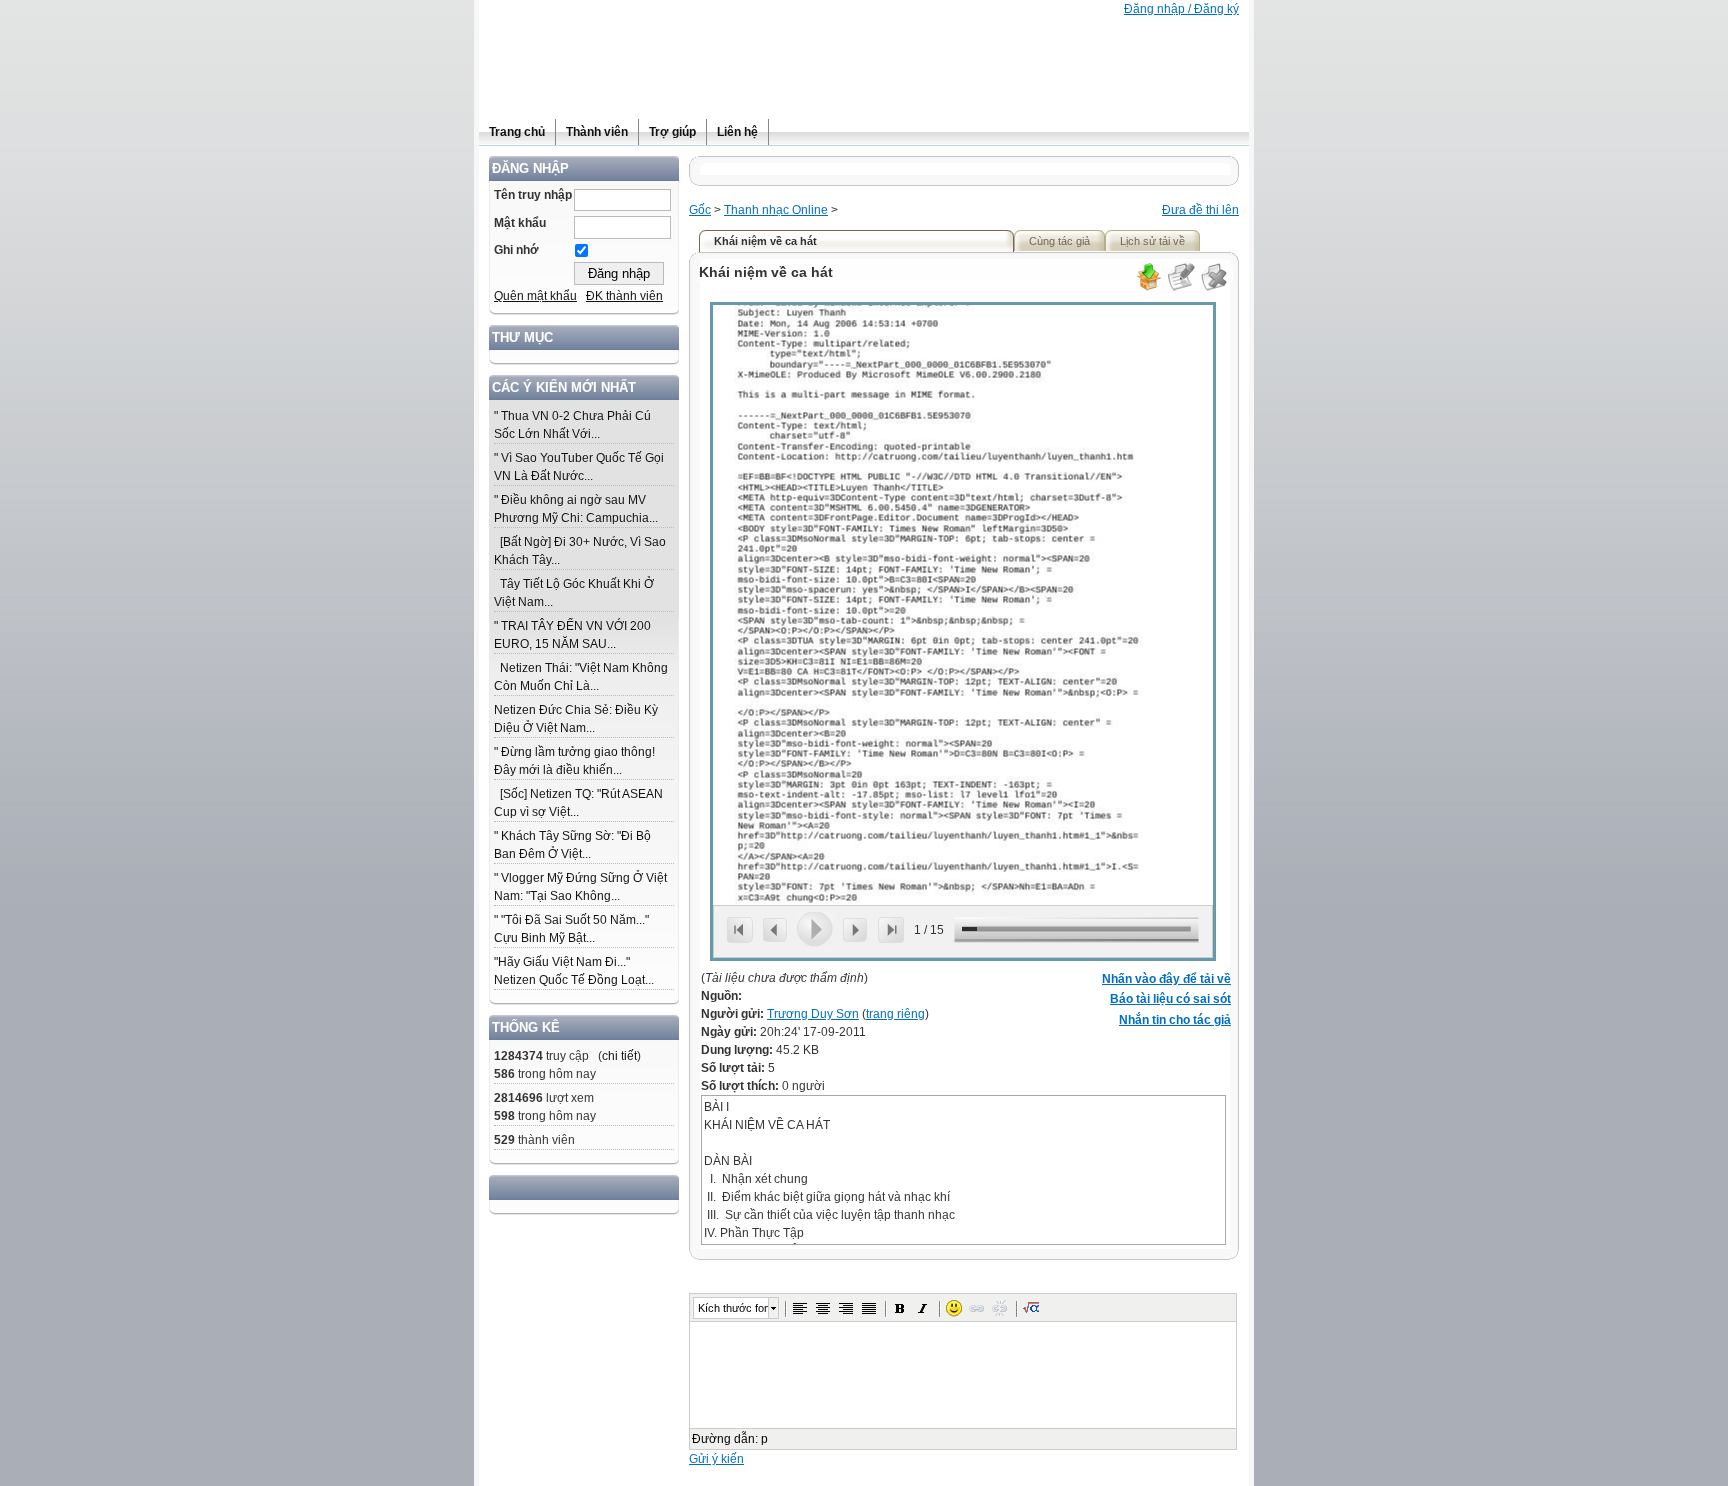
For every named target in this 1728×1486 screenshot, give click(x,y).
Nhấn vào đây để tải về (1166, 979)
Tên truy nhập (533, 195)
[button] (800, 1308)
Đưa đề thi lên (1200, 210)
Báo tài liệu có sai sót (1170, 999)
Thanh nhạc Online (776, 210)
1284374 (518, 1056)
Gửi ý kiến (716, 1459)
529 (504, 1140)
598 (504, 1116)
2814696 (518, 1098)
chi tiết (619, 1056)
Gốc (700, 210)
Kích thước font (733, 1308)
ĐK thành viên (624, 296)
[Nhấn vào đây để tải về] (1148, 288)
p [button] (764, 1439)
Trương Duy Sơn (813, 1014)
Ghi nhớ (516, 250)
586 (504, 1074)
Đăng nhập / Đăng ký (1181, 9)
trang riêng (895, 1014)
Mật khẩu (520, 223)
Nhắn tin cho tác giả (1175, 1020)
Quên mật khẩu (535, 296)
